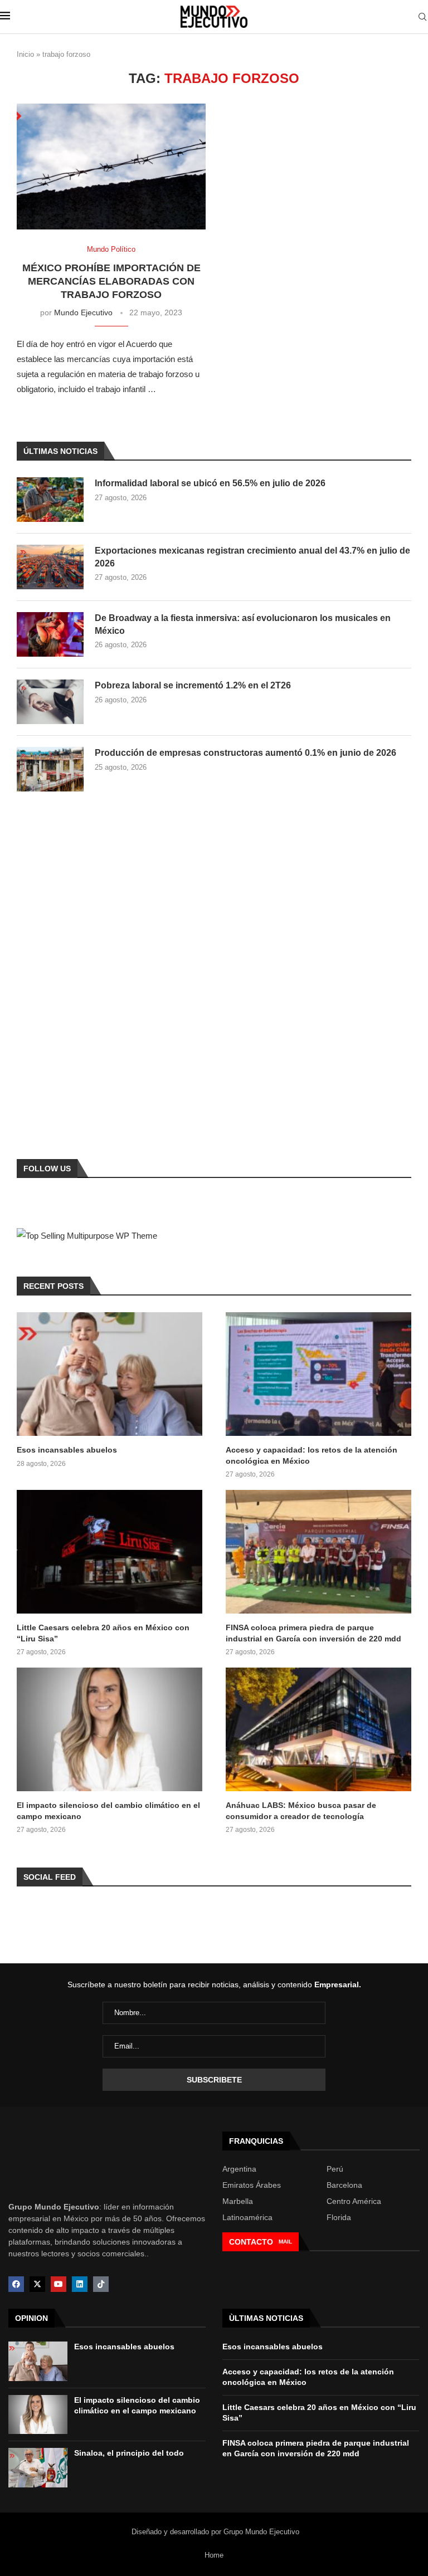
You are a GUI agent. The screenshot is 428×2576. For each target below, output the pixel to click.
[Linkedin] (80, 2284)
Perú (335, 2169)
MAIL (285, 2242)
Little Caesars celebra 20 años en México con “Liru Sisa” (103, 1633)
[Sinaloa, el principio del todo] (38, 2468)
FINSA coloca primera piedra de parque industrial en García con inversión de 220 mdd (313, 1633)
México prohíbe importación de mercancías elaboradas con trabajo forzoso (111, 282)
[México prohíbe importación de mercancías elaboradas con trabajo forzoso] (111, 167)
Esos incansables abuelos (67, 1450)
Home (214, 2555)
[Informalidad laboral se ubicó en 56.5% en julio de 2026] (50, 500)
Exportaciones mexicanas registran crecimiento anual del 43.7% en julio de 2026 (252, 557)
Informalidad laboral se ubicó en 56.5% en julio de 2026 (210, 483)
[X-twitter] (37, 2284)
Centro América (354, 2201)
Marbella (238, 2201)
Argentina (239, 2169)
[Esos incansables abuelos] (110, 1374)
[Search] (422, 17)
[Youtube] (59, 2284)
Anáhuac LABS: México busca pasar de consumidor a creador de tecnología (301, 1811)
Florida (339, 2217)
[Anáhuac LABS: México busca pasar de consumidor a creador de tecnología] (318, 1729)
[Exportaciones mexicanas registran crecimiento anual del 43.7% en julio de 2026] (50, 567)
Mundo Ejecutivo (83, 312)
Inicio (25, 54)
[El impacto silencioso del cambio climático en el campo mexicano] (110, 1729)
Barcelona (344, 2185)
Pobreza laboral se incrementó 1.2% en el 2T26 (193, 685)
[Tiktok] (101, 2284)
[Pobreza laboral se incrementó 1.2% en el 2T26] (50, 702)
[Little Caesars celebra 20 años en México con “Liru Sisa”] (110, 1552)
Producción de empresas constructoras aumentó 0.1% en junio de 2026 (245, 753)
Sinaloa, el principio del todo (129, 2453)
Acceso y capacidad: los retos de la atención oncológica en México (312, 1455)
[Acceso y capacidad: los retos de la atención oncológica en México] (318, 1374)
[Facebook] (16, 2284)
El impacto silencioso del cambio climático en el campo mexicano (108, 1811)
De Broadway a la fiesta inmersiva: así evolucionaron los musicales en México (243, 624)
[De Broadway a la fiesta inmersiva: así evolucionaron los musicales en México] (50, 634)
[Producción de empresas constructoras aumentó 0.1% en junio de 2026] (50, 769)
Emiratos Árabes (252, 2185)
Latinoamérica (247, 2217)
